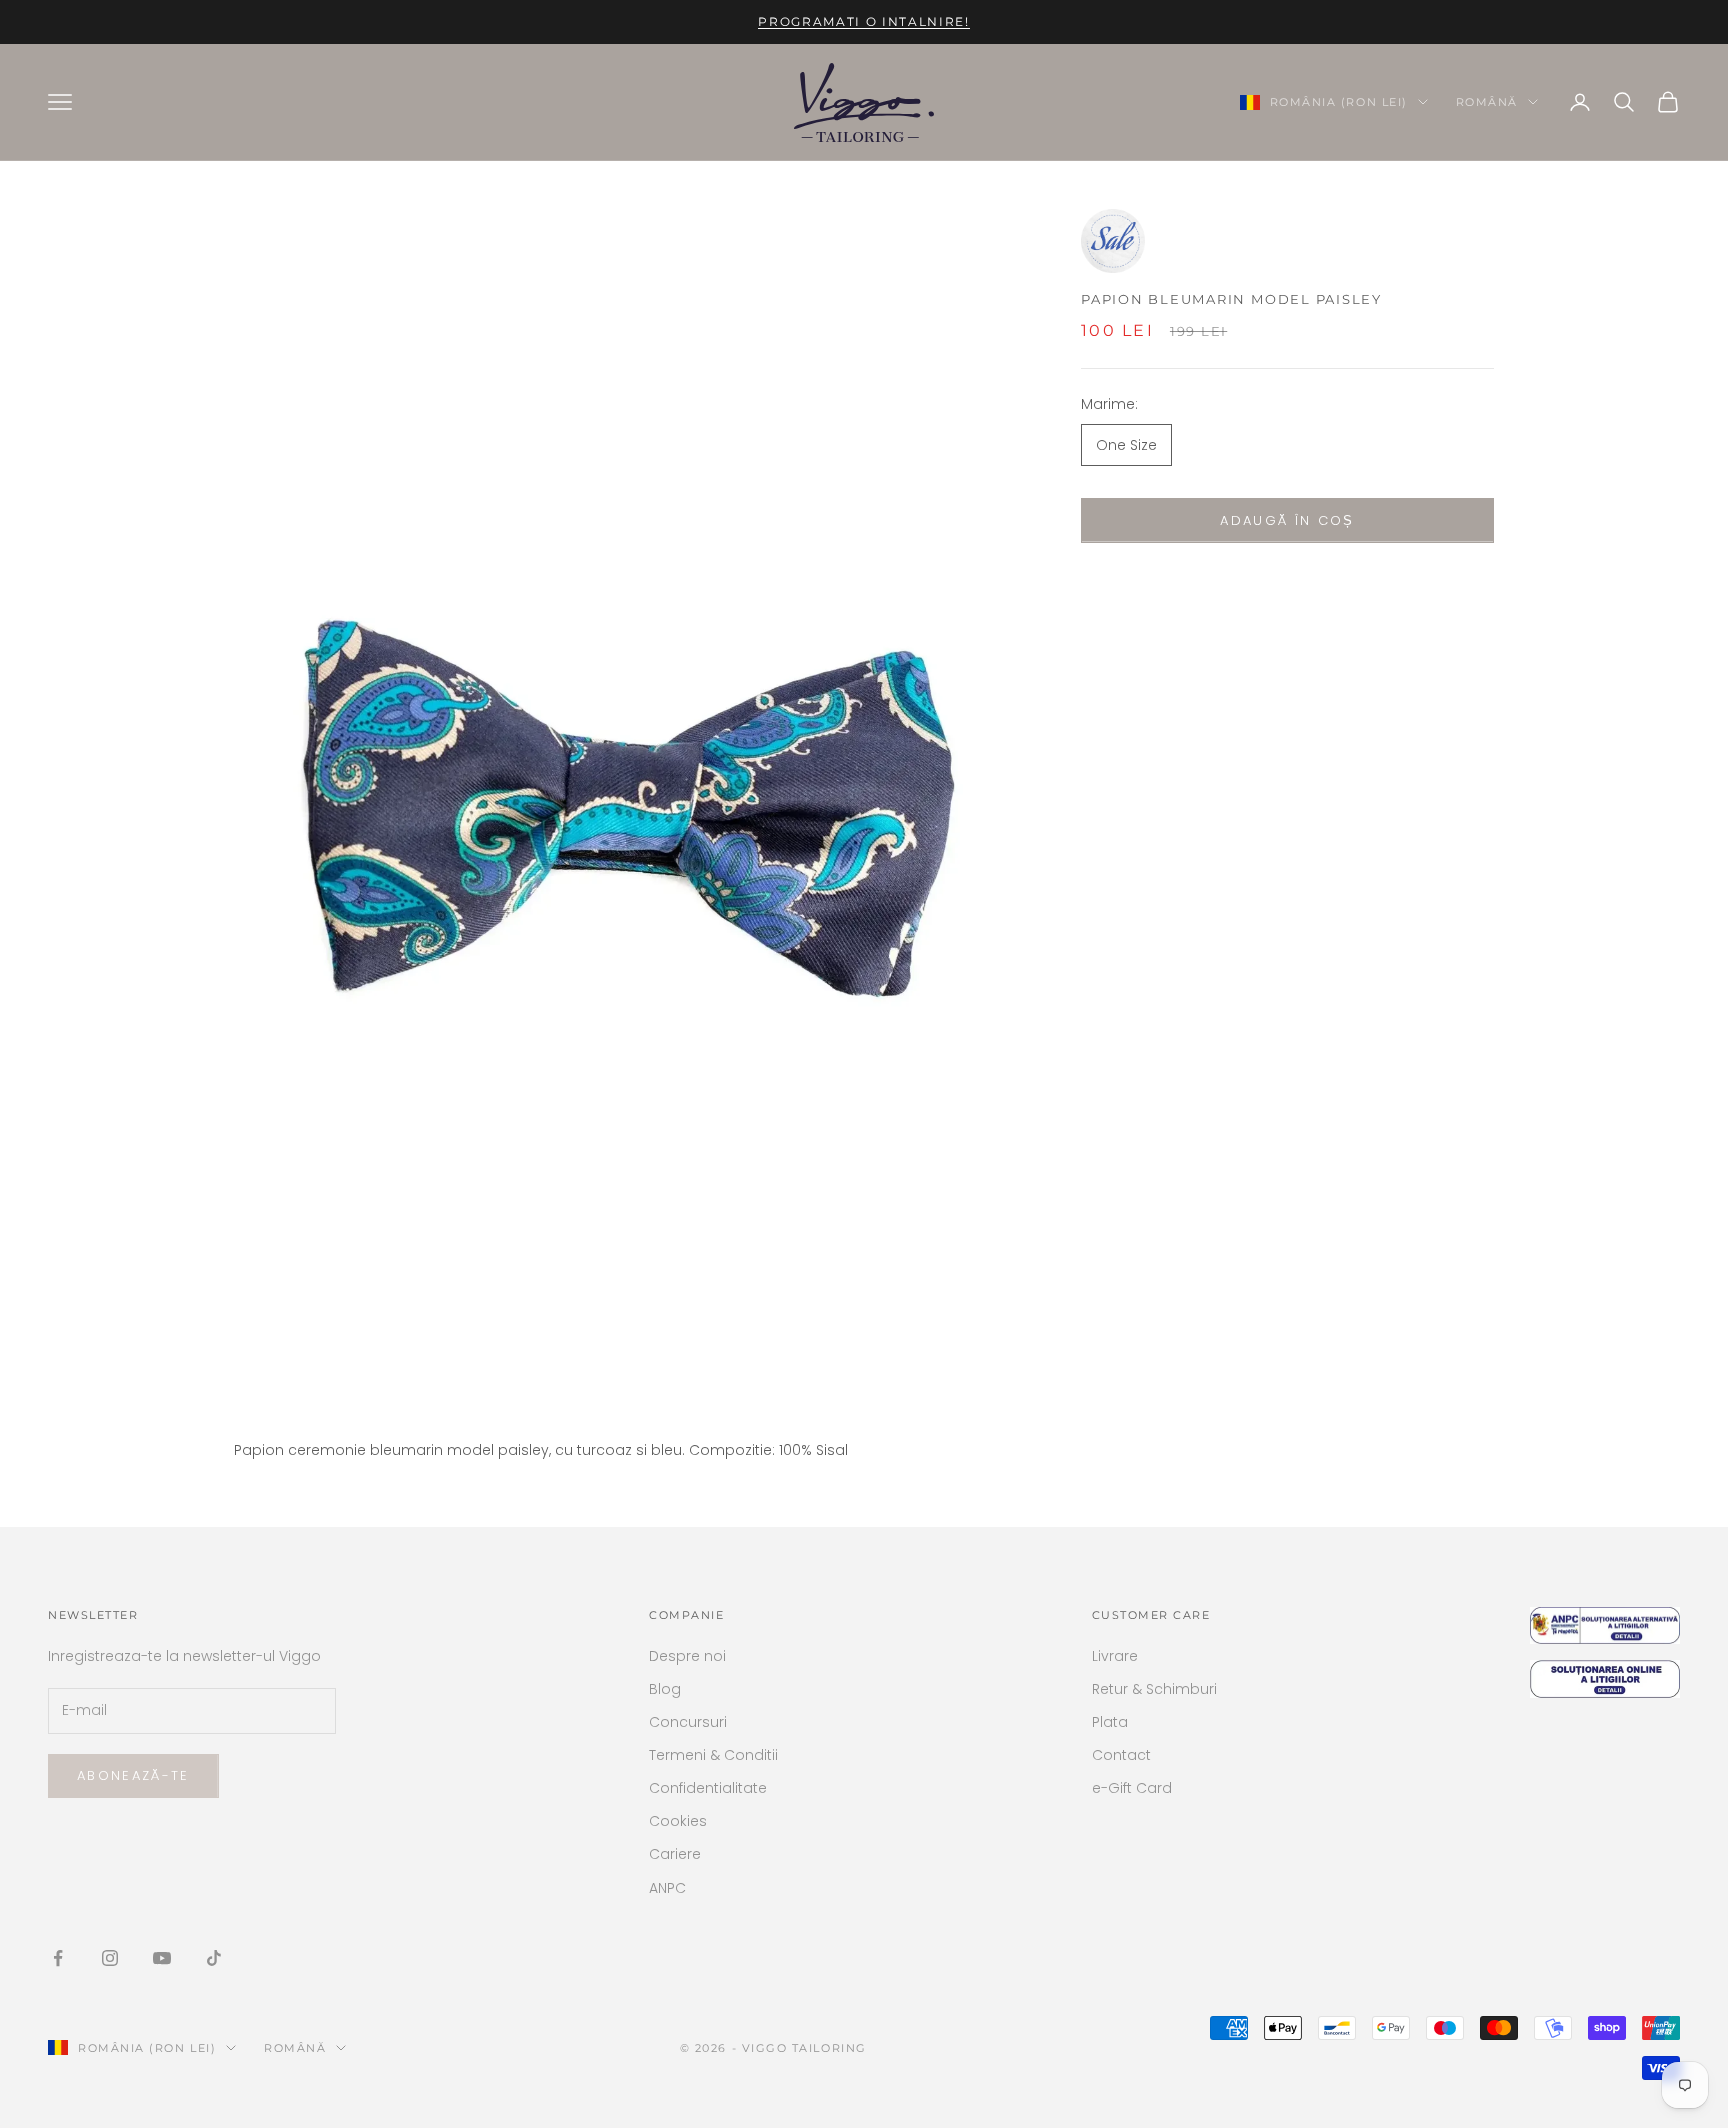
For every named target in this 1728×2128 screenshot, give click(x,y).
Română (1487, 102)
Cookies (678, 1821)
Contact (1121, 1755)
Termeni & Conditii (713, 1755)
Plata (1110, 1722)
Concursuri (688, 1722)
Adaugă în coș (1287, 520)
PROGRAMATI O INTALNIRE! (864, 21)
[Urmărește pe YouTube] (162, 1958)
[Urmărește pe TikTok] (214, 1958)
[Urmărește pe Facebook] (58, 1958)
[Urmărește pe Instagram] (110, 1958)
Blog (665, 1689)
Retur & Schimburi (1154, 1689)
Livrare (1115, 1656)
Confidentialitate (708, 1788)
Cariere (675, 1854)
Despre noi (687, 1656)
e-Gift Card (1132, 1788)
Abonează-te (133, 1775)
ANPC (667, 1888)
